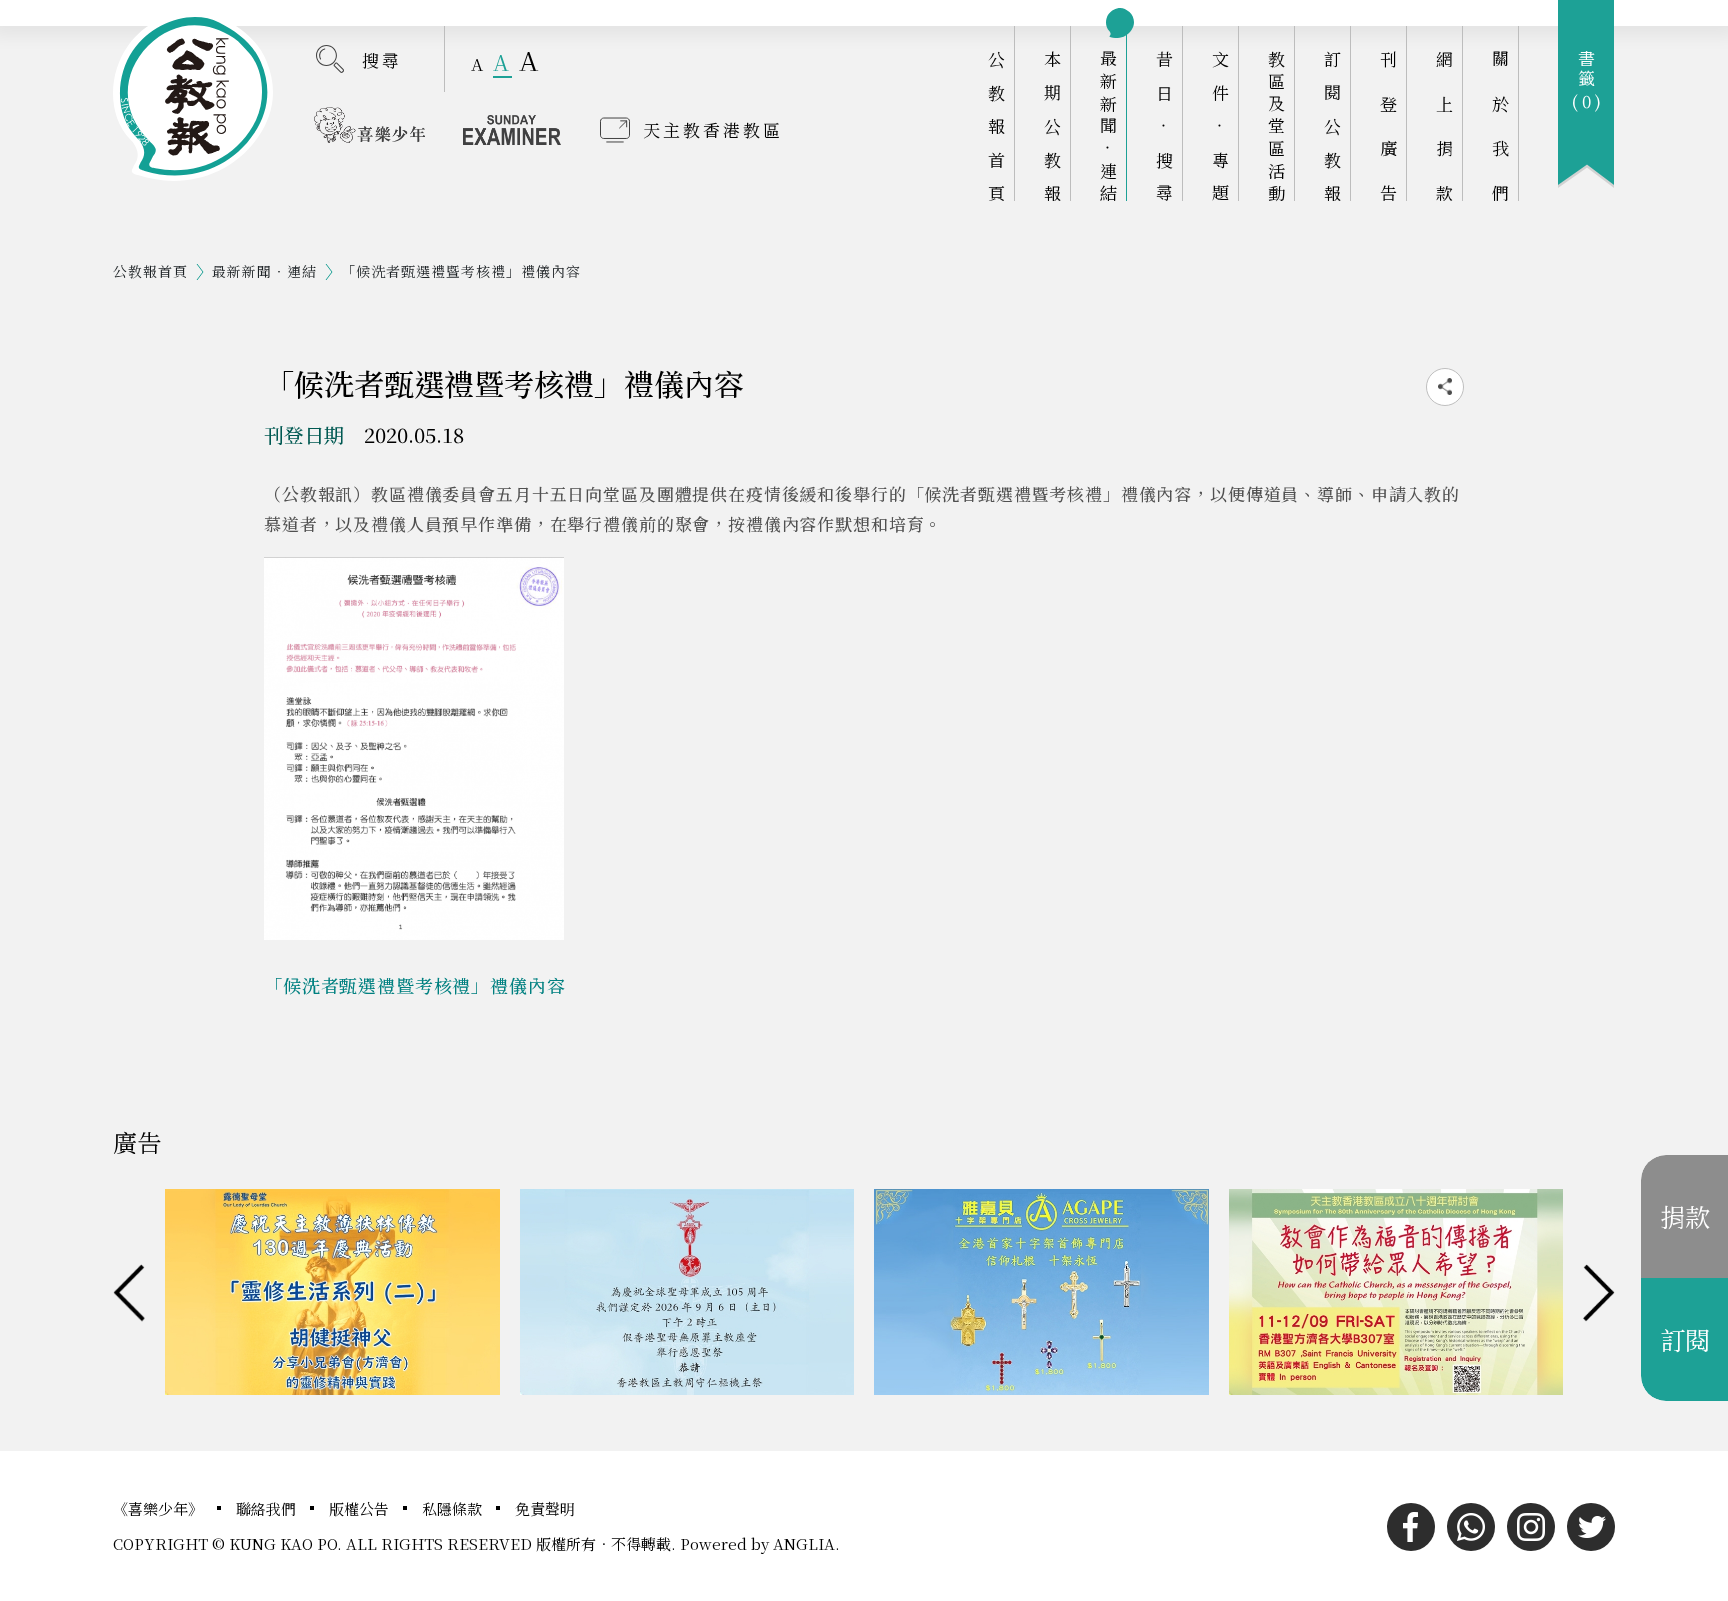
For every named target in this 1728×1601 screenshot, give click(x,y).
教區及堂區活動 (1276, 125)
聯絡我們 (268, 1508)
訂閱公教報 (1332, 125)
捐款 (1685, 1216)
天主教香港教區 (713, 129)
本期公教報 (1052, 125)
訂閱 (1685, 1339)
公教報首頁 (996, 125)
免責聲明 (545, 1508)
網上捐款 (1444, 125)
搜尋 (382, 59)
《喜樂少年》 (160, 1508)
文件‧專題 (1220, 125)
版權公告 (361, 1508)
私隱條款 (454, 1508)
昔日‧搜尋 (1164, 125)
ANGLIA (804, 1543)
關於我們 (1500, 125)
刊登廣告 (1388, 125)
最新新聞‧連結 (1108, 125)
